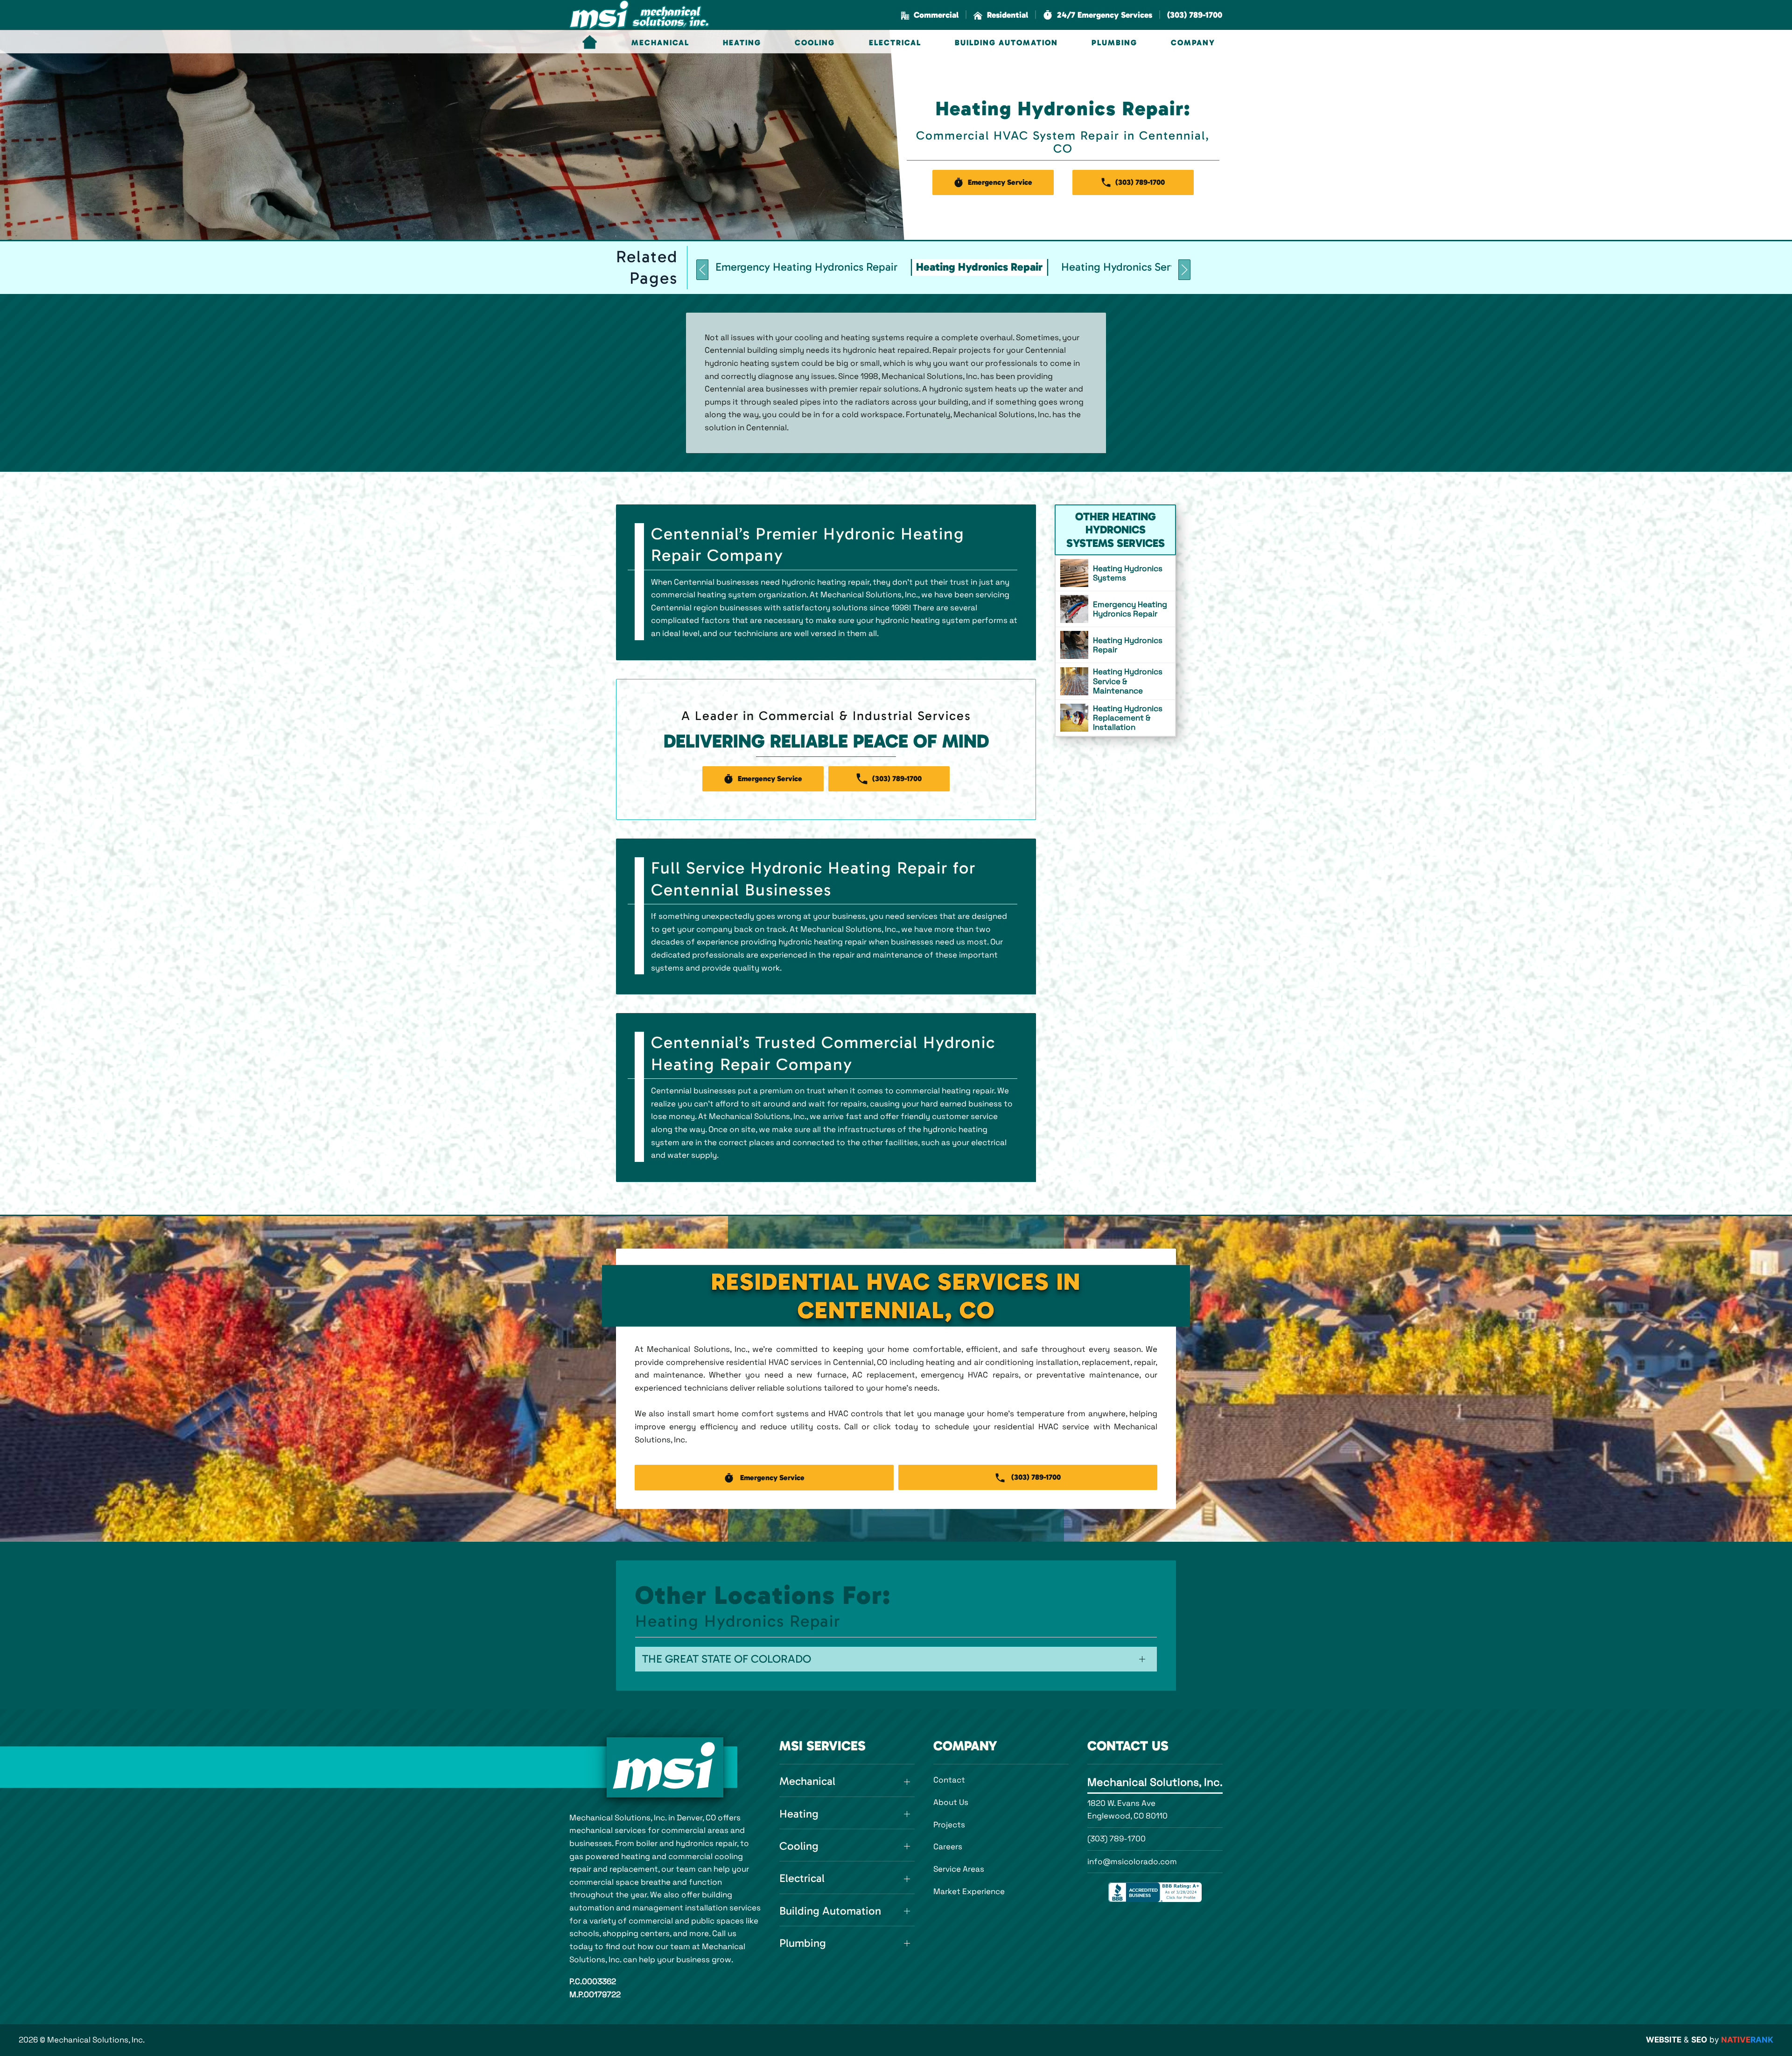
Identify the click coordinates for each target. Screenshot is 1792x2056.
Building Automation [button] (1006, 42)
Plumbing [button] (1114, 42)
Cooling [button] (815, 42)
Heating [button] (742, 42)
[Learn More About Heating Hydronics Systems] (1115, 573)
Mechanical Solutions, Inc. (1155, 1782)
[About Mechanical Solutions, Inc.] (665, 1767)
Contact (949, 1780)
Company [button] (1193, 42)
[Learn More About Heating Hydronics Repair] (1115, 645)
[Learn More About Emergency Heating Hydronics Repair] (1115, 609)
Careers (948, 1846)
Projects (949, 1825)
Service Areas (959, 1869)
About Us (951, 1802)
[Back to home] (639, 15)
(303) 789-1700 (1116, 1839)
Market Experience (969, 1891)
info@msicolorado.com (1132, 1861)
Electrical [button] (895, 42)
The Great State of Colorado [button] (727, 1659)
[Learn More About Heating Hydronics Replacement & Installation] (1115, 718)
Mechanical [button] (660, 42)
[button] (1098, 15)
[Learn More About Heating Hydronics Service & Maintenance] (1115, 681)
